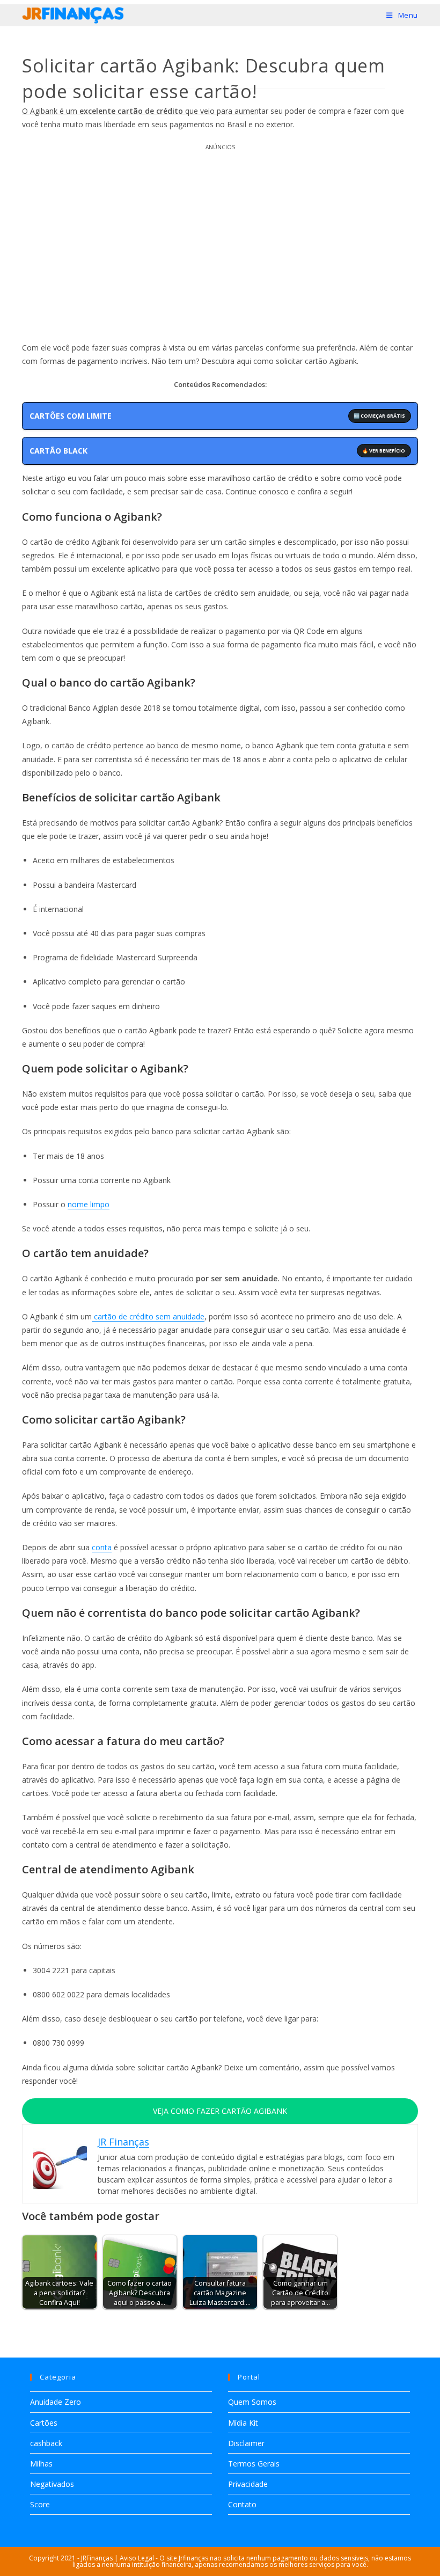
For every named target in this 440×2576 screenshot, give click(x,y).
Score (40, 2504)
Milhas (41, 2464)
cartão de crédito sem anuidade (148, 1316)
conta (102, 1547)
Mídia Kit (243, 2423)
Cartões (44, 2423)
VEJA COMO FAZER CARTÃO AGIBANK (220, 2111)
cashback (46, 2443)
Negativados (52, 2484)
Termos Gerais (254, 2464)
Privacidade (248, 2484)
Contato (242, 2504)
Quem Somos (252, 2402)
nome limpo (89, 1204)
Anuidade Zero (56, 2402)
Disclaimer (246, 2443)
